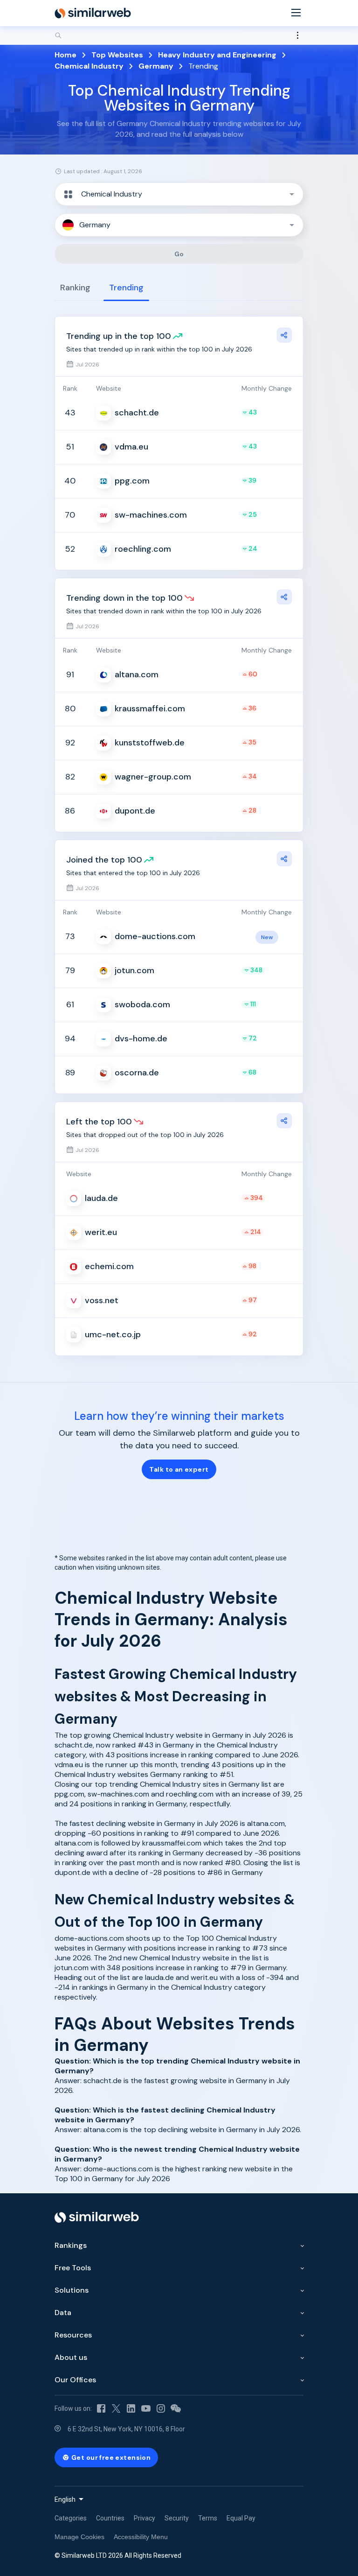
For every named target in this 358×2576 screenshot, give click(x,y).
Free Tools (73, 2268)
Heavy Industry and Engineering (217, 55)
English (65, 2499)
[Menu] (296, 13)
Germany (156, 66)
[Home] (93, 13)
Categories (71, 2518)
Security (177, 2518)
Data (63, 2313)
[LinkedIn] (131, 2408)
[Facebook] (101, 2408)
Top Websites (117, 55)
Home (65, 55)
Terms (208, 2518)
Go (179, 254)
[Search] (179, 35)
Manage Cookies (79, 2537)
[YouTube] (146, 2408)
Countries (110, 2518)
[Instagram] (161, 2408)
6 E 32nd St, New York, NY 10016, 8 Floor (126, 2429)
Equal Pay (241, 2518)
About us (71, 2357)
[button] (179, 194)
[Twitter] (116, 2408)
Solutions (72, 2290)
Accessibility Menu (141, 2537)
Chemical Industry (89, 66)
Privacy (145, 2518)
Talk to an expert (179, 1469)
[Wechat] (176, 2408)
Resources (73, 2335)
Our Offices (75, 2380)
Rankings (71, 2245)
